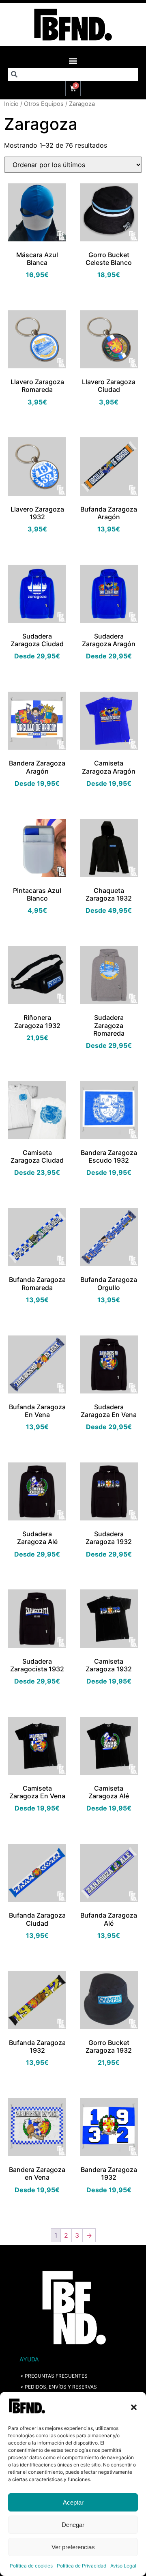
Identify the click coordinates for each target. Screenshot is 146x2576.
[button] (134, 2407)
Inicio (11, 104)
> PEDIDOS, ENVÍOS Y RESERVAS (59, 2387)
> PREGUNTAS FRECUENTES (54, 2376)
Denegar (73, 2525)
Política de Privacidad (82, 2566)
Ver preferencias (73, 2547)
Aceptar (73, 2502)
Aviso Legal (123, 2566)
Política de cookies (31, 2566)
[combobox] (73, 74)
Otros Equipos (44, 104)
